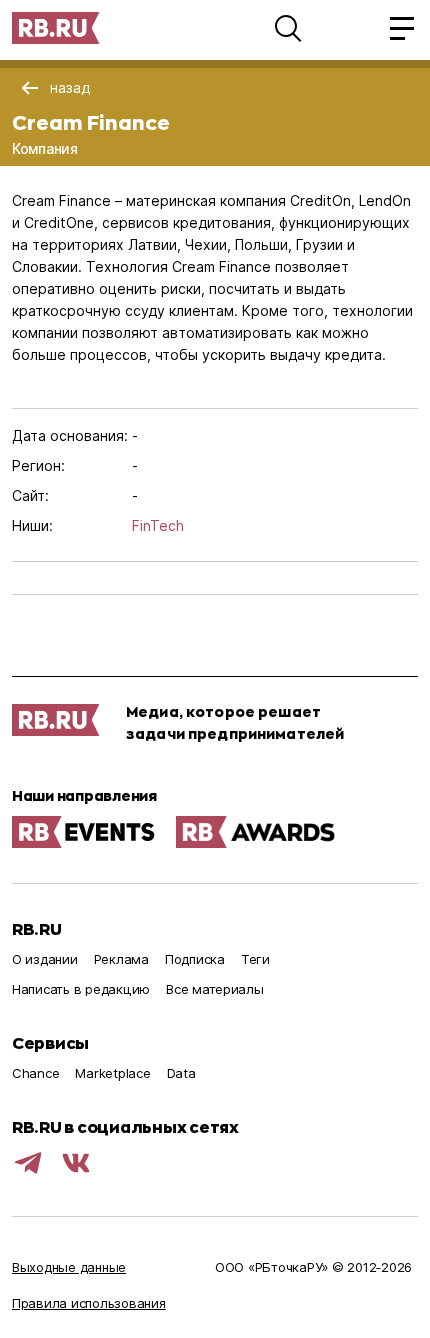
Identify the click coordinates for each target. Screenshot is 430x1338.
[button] (288, 28)
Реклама (121, 959)
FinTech (158, 525)
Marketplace (112, 1073)
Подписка (195, 959)
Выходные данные (69, 1267)
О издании (45, 959)
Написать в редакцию (81, 989)
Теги (255, 959)
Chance (35, 1073)
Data (181, 1073)
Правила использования (89, 1303)
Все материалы (215, 989)
